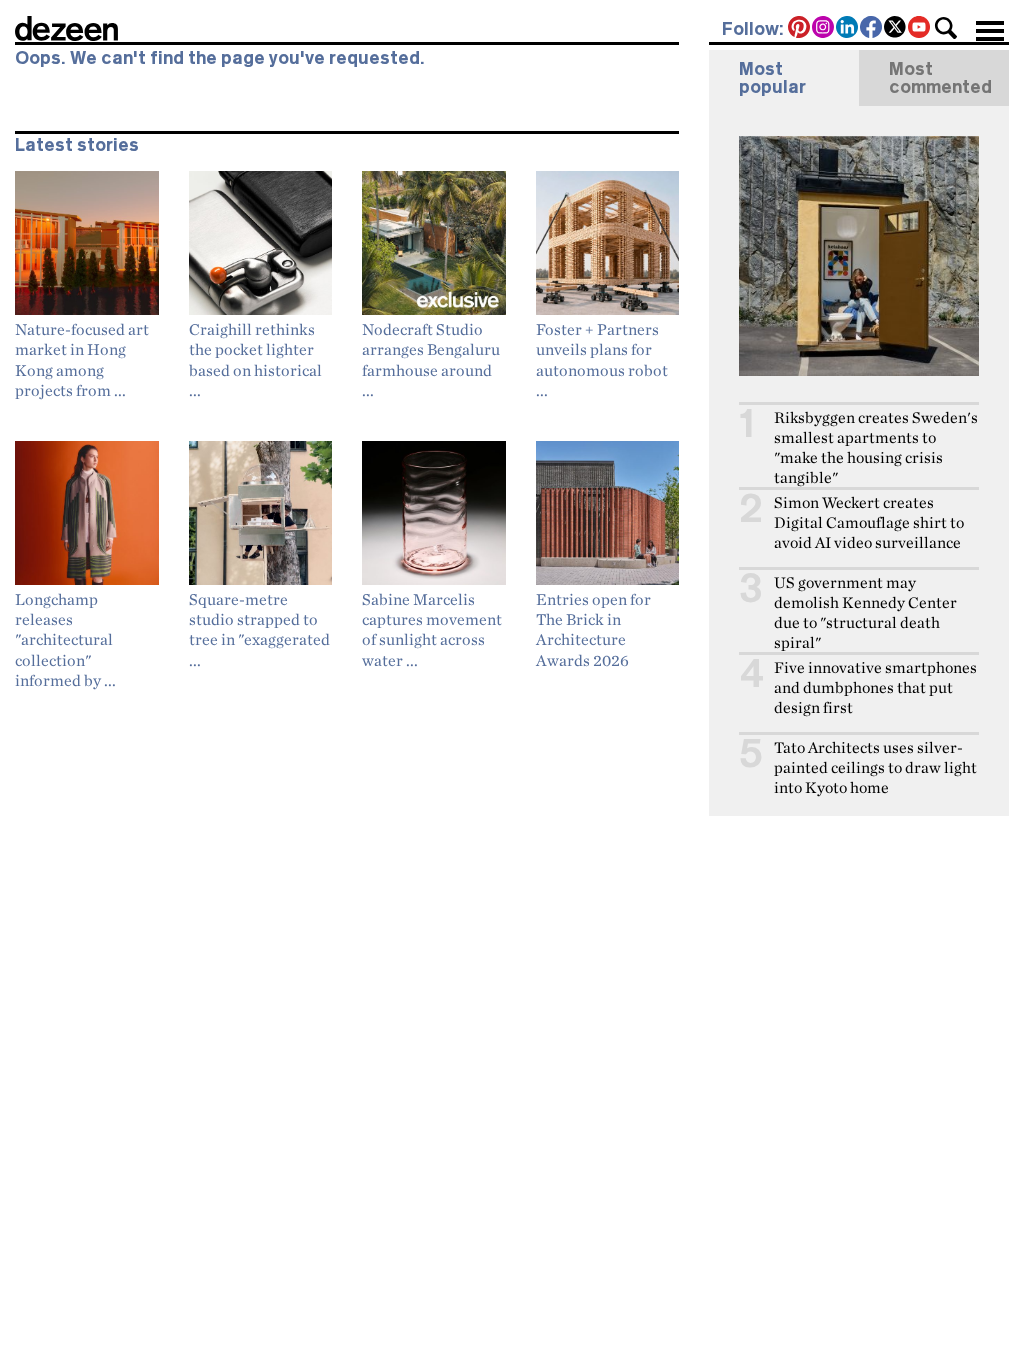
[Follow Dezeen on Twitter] (896, 29)
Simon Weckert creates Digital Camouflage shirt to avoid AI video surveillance (869, 522)
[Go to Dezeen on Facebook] (872, 29)
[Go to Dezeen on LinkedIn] (848, 29)
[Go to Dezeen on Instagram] (824, 29)
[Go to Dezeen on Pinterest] (800, 29)
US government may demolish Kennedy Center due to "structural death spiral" (865, 612)
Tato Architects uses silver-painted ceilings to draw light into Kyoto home (875, 767)
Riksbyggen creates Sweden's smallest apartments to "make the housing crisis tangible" (876, 447)
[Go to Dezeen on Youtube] (920, 29)
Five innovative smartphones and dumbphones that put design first (875, 687)
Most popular (772, 78)
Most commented (940, 78)
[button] (946, 28)
